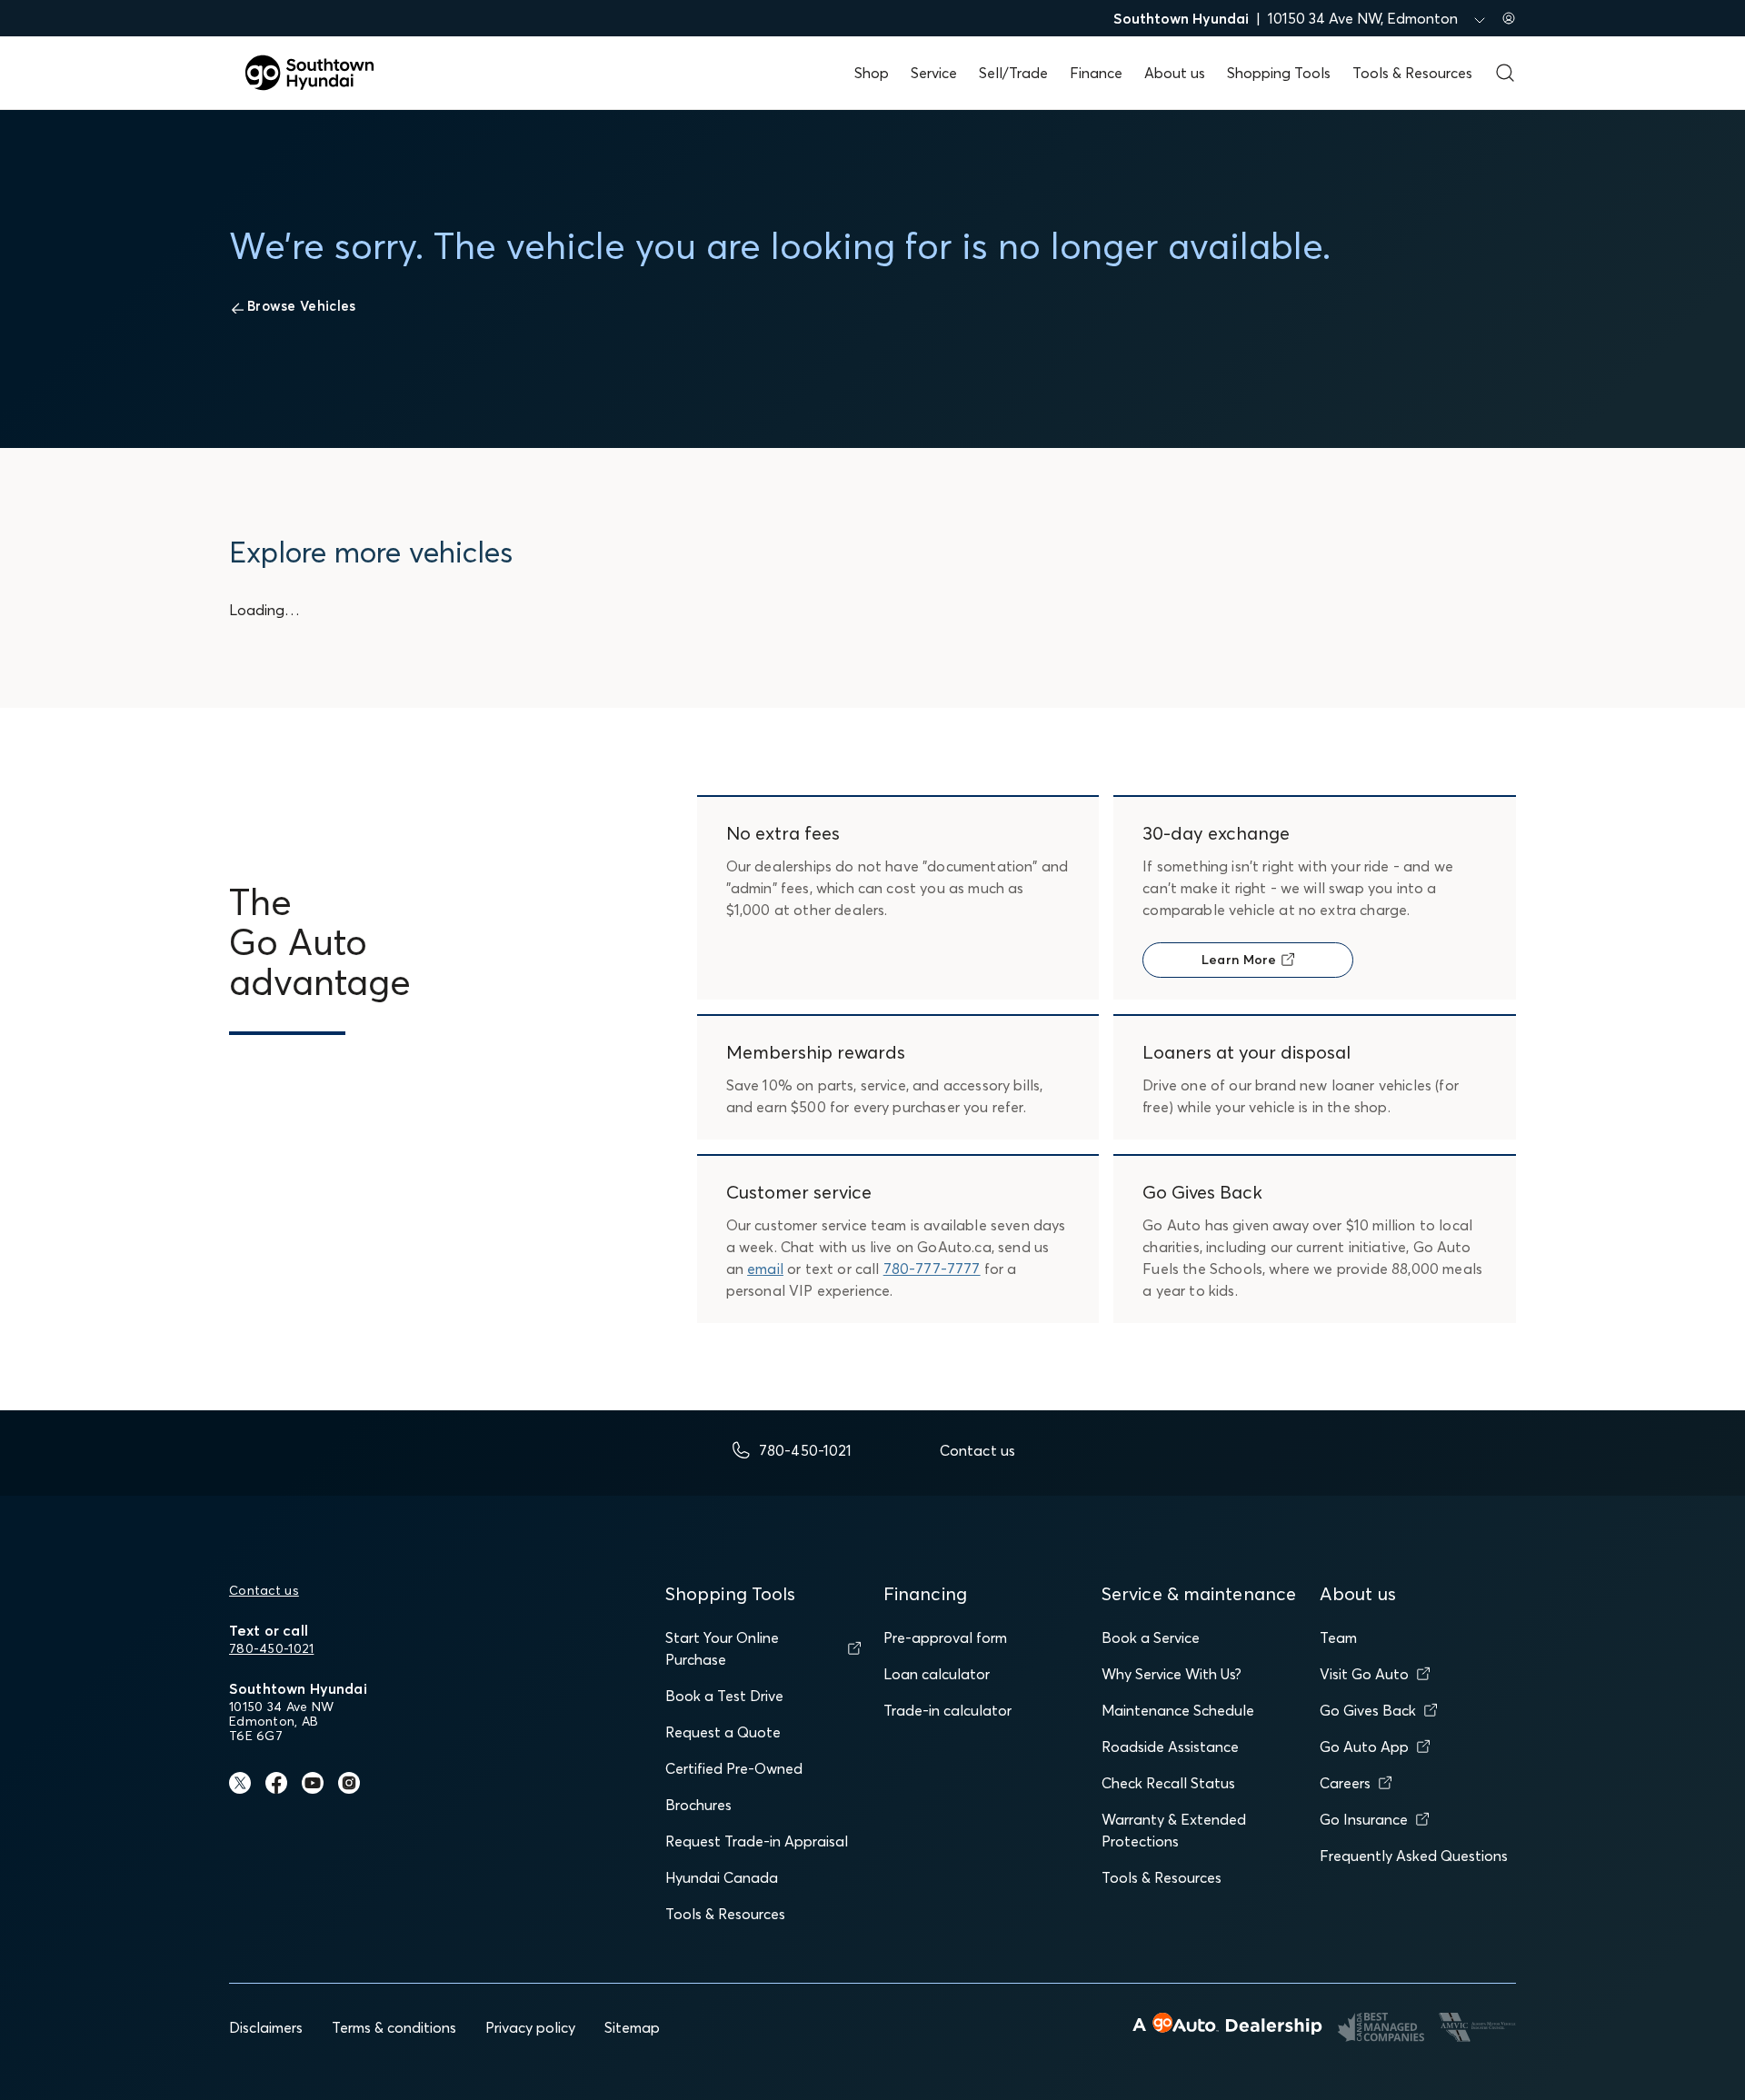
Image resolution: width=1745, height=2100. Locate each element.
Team (1338, 1637)
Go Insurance (1364, 1819)
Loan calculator (937, 1674)
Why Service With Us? (1172, 1674)
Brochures (698, 1805)
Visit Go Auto (1364, 1674)
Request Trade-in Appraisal (757, 1841)
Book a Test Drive (724, 1696)
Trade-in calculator (947, 1710)
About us (1175, 73)
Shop (872, 73)
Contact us (264, 1590)
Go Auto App (1364, 1747)
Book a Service (1151, 1637)
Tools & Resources (1412, 73)
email (765, 1269)
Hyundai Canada (722, 1877)
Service (934, 73)
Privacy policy (530, 2027)
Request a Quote (723, 1732)
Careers (1345, 1783)
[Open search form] (1505, 73)
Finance (1096, 73)
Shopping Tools (1279, 73)
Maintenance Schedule (1178, 1710)
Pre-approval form (945, 1637)
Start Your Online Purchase (722, 1648)
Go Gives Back (1368, 1710)
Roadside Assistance (1170, 1747)
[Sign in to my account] (1509, 18)
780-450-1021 (271, 1648)
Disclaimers (266, 2027)
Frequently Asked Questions (1414, 1856)
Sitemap (632, 2027)
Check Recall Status (1168, 1783)
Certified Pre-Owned (734, 1768)
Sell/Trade (1013, 73)
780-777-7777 (932, 1269)
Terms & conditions (394, 2027)
